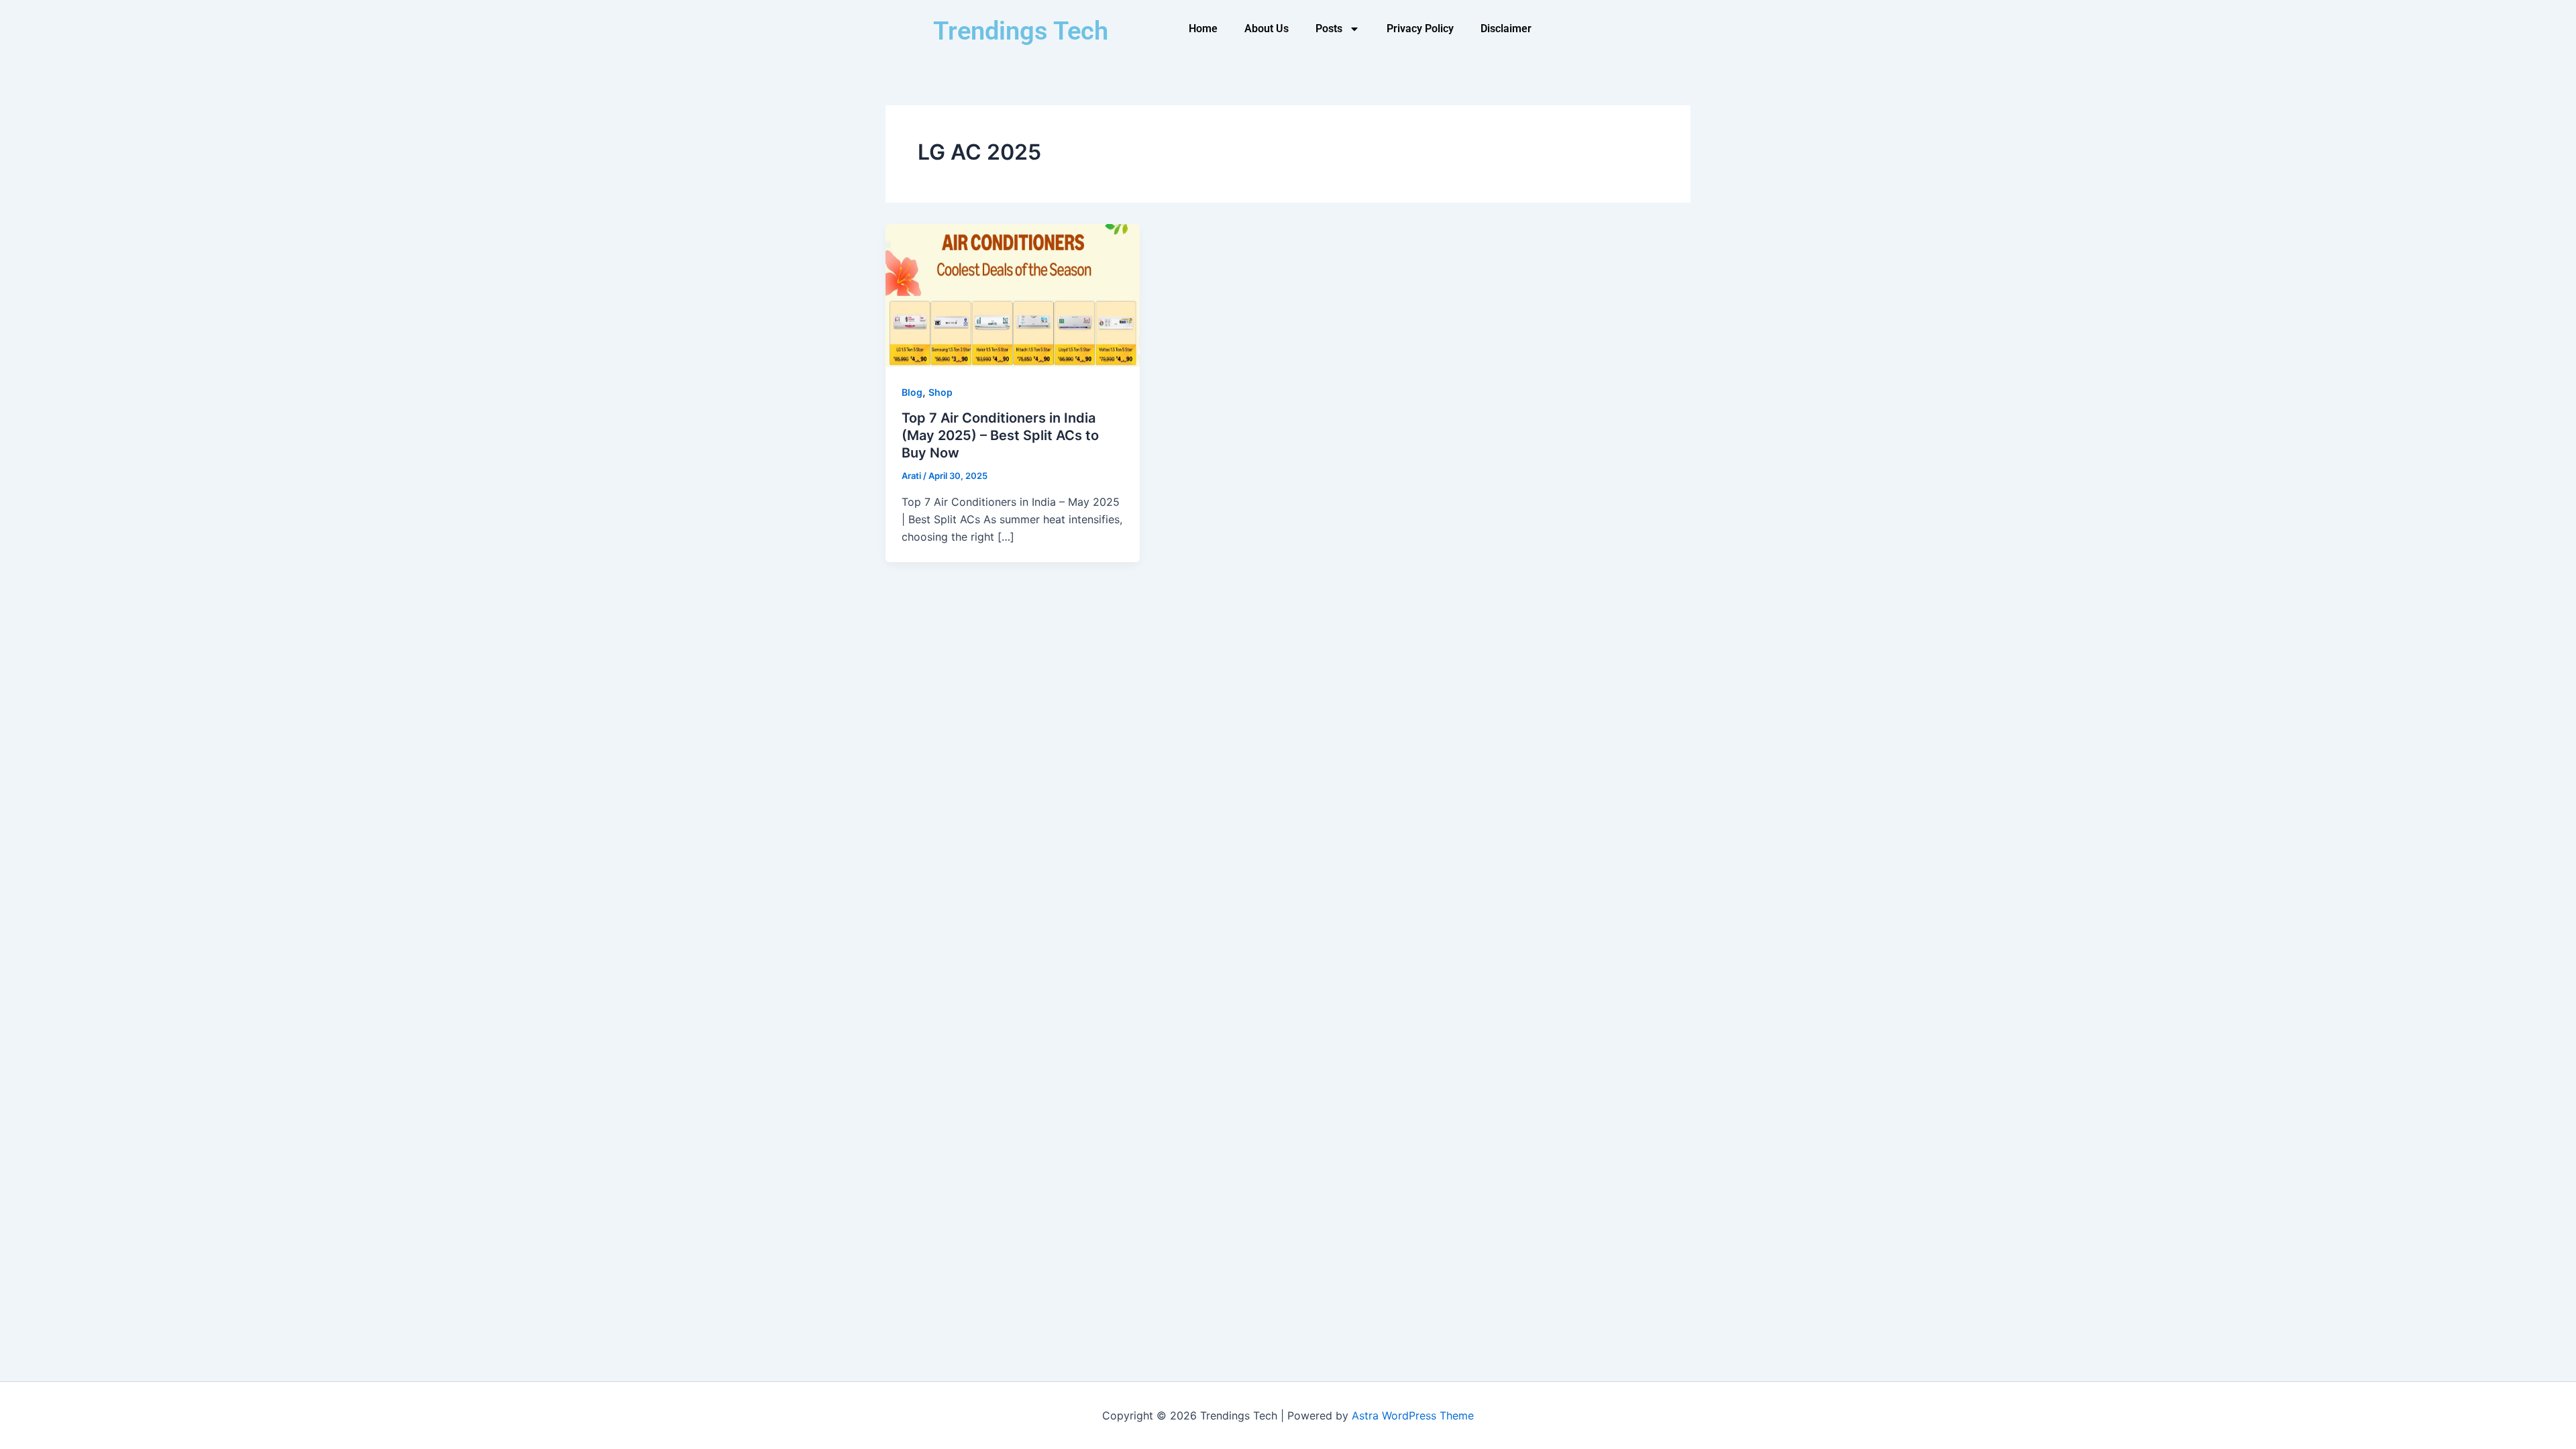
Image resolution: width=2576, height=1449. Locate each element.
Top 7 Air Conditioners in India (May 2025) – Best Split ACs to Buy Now (1000, 435)
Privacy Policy (1420, 29)
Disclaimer (1506, 29)
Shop (941, 392)
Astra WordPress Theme (1413, 1415)
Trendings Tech (1021, 31)
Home (1203, 29)
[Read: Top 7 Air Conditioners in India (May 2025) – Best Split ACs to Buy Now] (1013, 294)
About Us (1267, 29)
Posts (1329, 29)
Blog (912, 392)
